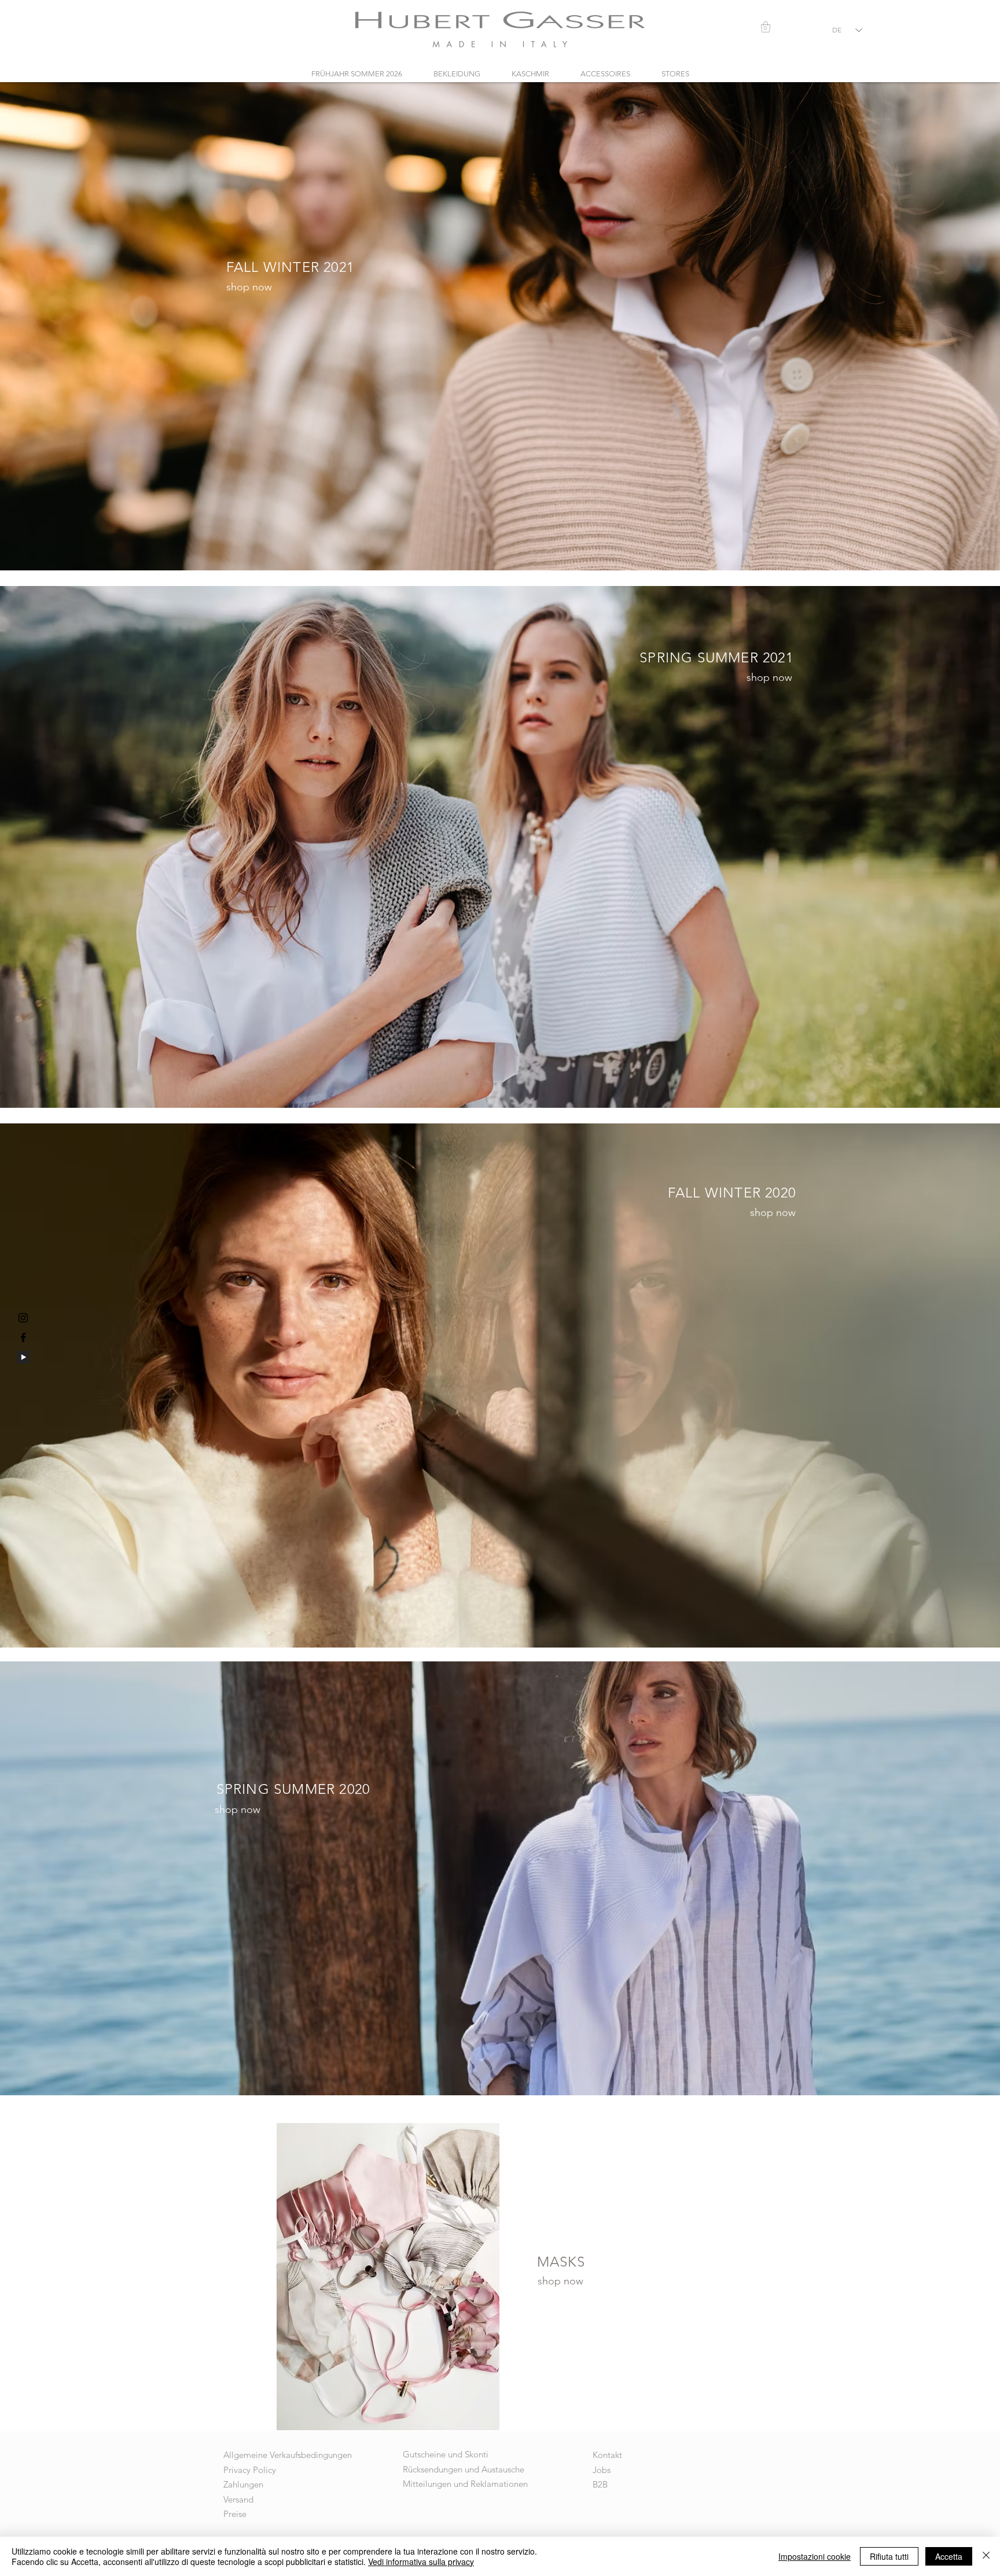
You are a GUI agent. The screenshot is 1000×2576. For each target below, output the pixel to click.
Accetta (949, 2556)
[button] (766, 27)
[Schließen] (986, 2556)
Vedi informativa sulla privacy (421, 2562)
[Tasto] (500, 327)
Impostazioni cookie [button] (815, 2556)
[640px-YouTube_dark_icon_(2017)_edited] (23, 1357)
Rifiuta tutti (889, 2556)
